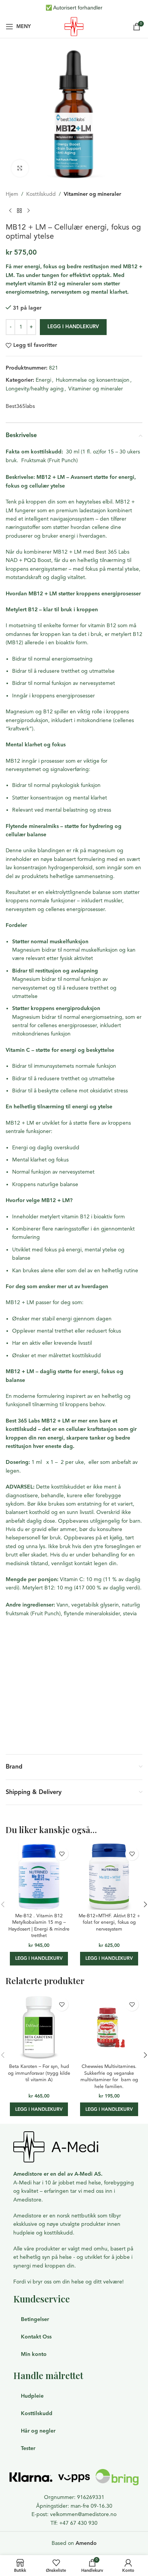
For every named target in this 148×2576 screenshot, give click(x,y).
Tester (28, 2448)
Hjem (12, 194)
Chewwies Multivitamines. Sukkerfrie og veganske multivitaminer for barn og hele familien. (109, 2076)
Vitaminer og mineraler (92, 194)
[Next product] (28, 211)
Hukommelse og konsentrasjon (93, 380)
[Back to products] (19, 211)
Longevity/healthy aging (35, 389)
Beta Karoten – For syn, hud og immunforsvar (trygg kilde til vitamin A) (39, 2073)
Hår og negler (38, 2431)
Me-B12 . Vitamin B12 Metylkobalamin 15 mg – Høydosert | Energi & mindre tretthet (39, 1926)
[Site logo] (74, 26)
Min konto (34, 2354)
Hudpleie (32, 2396)
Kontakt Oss (36, 2337)
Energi (43, 380)
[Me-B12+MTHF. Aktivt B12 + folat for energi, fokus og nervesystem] (109, 1877)
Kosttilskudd (41, 194)
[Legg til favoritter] (62, 1854)
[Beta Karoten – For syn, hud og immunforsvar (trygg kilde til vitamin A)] (39, 2027)
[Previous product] (10, 211)
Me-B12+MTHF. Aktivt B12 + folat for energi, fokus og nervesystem (109, 1922)
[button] (39, 1959)
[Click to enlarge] (20, 168)
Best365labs (20, 406)
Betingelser (35, 2319)
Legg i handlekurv (73, 327)
